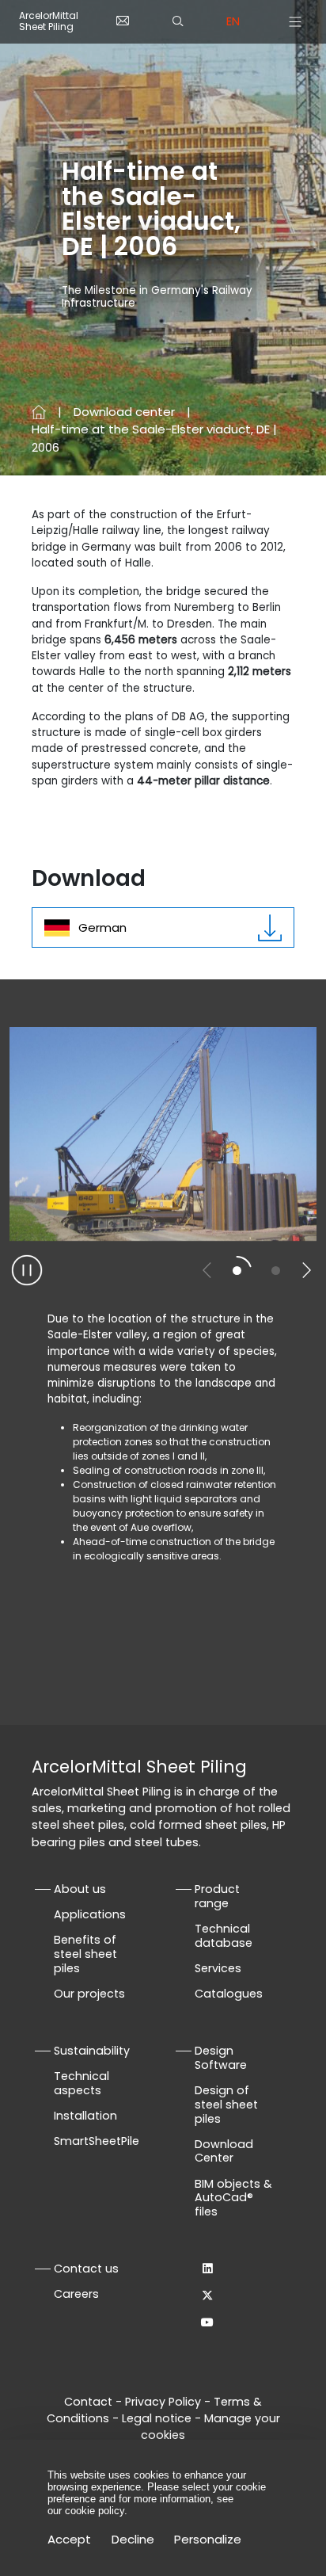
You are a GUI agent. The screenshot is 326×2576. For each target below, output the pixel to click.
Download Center (224, 2151)
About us (80, 1889)
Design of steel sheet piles (226, 2105)
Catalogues (229, 1994)
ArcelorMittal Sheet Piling (49, 22)
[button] (306, 1270)
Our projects (89, 1994)
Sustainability (92, 2051)
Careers (76, 2294)
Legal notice (157, 2418)
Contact (88, 2402)
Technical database (224, 1936)
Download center (124, 412)
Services (218, 1968)
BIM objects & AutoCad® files (233, 2198)
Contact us (86, 2269)
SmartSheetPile (97, 2141)
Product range (217, 1896)
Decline (133, 2539)
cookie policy (95, 2511)
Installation (85, 2116)
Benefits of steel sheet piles (85, 1954)
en (233, 21)
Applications (90, 1914)
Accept (69, 2539)
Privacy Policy (163, 2402)
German (102, 927)
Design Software (221, 2058)
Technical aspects (81, 2083)
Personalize (208, 2539)
